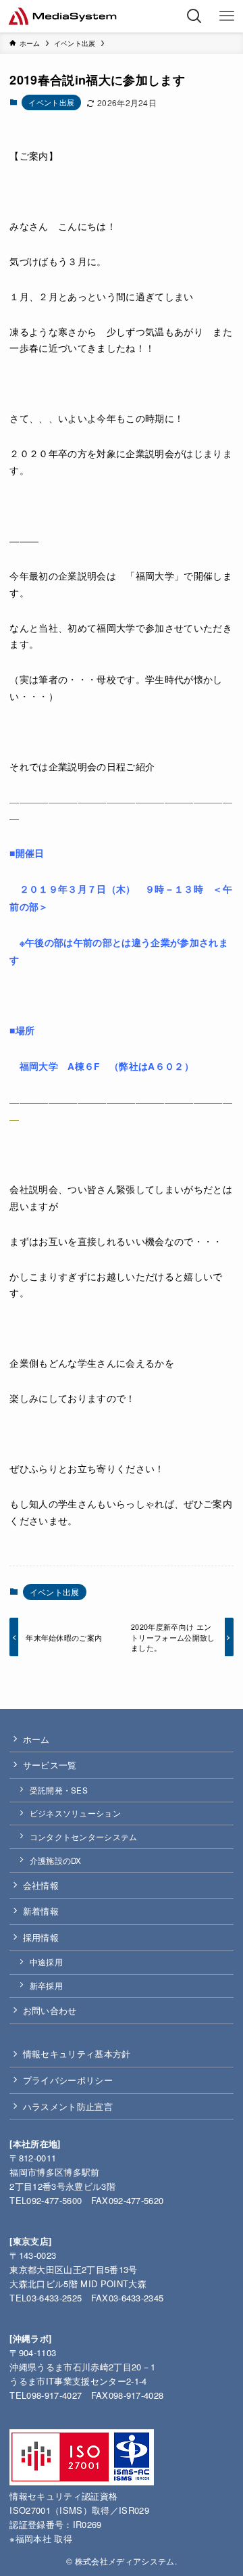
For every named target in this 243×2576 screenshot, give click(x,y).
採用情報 (41, 1937)
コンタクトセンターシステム (84, 1837)
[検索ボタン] (194, 16)
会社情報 (41, 1885)
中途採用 (46, 1962)
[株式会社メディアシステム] (62, 16)
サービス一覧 (50, 1765)
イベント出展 (51, 102)
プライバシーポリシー (68, 2080)
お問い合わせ (50, 2010)
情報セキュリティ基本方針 (77, 2054)
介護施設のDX (56, 1860)
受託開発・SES (59, 1790)
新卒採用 (46, 1986)
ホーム (36, 1739)
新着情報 (41, 1911)
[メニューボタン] (227, 16)
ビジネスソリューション (76, 1813)
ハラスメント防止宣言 (68, 2106)
